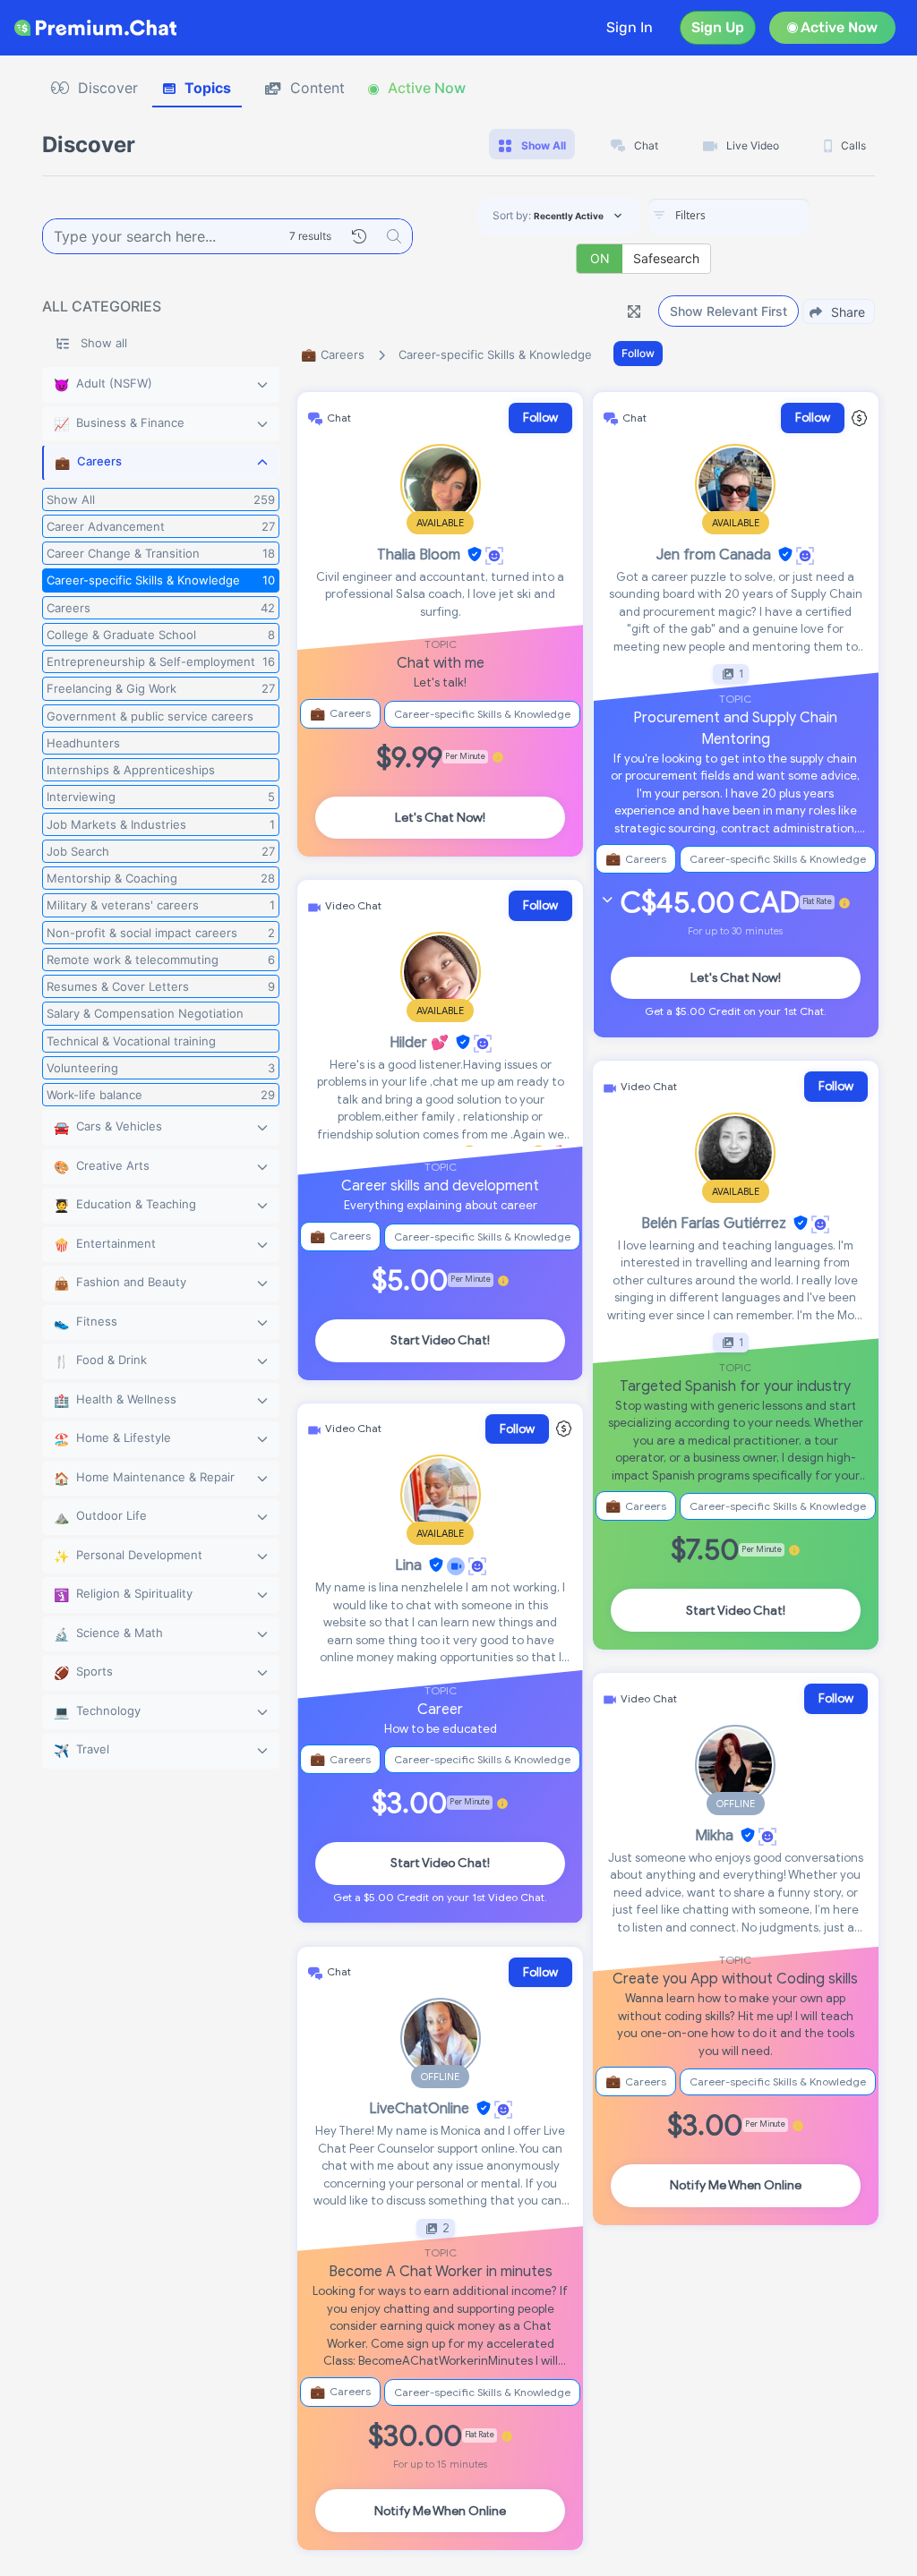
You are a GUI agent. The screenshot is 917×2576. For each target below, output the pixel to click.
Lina (408, 1565)
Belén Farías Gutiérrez (714, 1224)
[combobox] (729, 217)
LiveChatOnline (419, 2109)
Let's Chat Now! (440, 818)
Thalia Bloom (419, 555)
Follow (638, 353)
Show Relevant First (728, 311)
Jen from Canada (714, 555)
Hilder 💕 (419, 1043)
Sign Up (718, 27)
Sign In (630, 27)
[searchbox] (756, 216)
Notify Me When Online (440, 2511)
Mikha (714, 1836)
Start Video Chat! (440, 1340)
